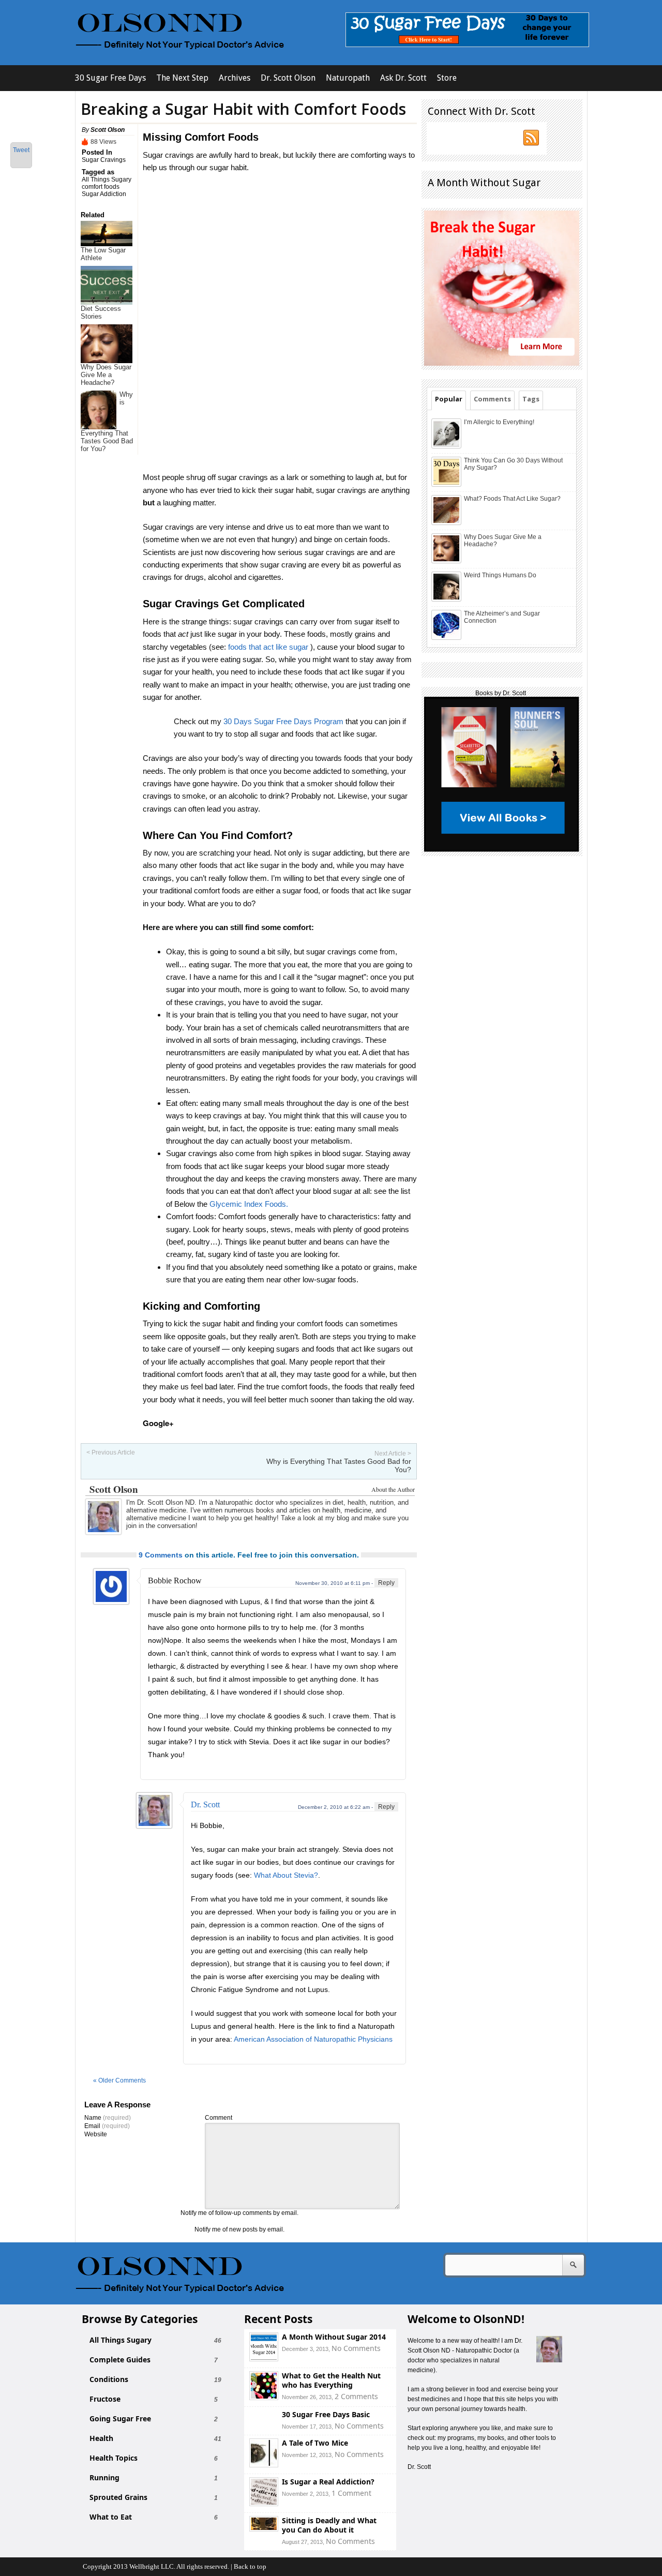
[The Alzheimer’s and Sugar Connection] (447, 638)
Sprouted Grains (118, 2497)
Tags (531, 399)
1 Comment (351, 2493)
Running (104, 2478)
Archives (235, 78)
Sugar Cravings (104, 160)
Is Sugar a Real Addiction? (328, 2482)
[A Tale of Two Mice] (264, 2465)
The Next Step (182, 78)
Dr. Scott (205, 1804)
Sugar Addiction (104, 194)
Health (101, 2438)
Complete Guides (120, 2360)
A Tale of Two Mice (315, 2443)
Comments (492, 399)
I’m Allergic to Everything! (499, 422)
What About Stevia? (286, 1875)
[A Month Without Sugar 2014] (264, 2358)
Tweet (21, 150)
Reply (386, 1583)
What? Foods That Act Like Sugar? (512, 499)
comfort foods (101, 187)
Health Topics (114, 2458)
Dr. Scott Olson (288, 78)
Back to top (250, 2566)
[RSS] (532, 138)
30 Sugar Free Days (110, 78)
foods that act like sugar (268, 647)
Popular (449, 399)
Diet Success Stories (101, 312)
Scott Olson (108, 130)
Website (96, 2134)
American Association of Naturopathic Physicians (313, 2039)
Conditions (109, 2379)
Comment (219, 2118)
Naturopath (348, 78)
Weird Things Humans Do (500, 575)
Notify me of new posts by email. (239, 2229)
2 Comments (356, 2396)
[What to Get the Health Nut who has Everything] (264, 2397)
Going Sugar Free (120, 2419)
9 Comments (161, 1555)
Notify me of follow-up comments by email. (239, 2213)
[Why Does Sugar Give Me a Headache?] (447, 561)
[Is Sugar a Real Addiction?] (264, 2503)
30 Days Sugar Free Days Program (283, 721)
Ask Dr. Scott (403, 78)
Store (447, 78)
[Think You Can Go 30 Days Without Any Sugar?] (447, 485)
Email (107, 2126)
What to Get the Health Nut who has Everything (331, 2380)
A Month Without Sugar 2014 (334, 2337)
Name (108, 2118)
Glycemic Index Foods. (249, 1204)
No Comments (356, 2348)
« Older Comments (119, 2080)
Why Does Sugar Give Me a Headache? (106, 375)
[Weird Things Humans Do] (447, 600)
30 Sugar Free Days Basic (326, 2414)
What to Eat (111, 2517)
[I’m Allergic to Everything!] (447, 446)
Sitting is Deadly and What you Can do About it (329, 2525)
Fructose (105, 2399)
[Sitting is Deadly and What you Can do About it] (264, 2529)
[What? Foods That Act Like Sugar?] (447, 523)
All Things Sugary (107, 179)
